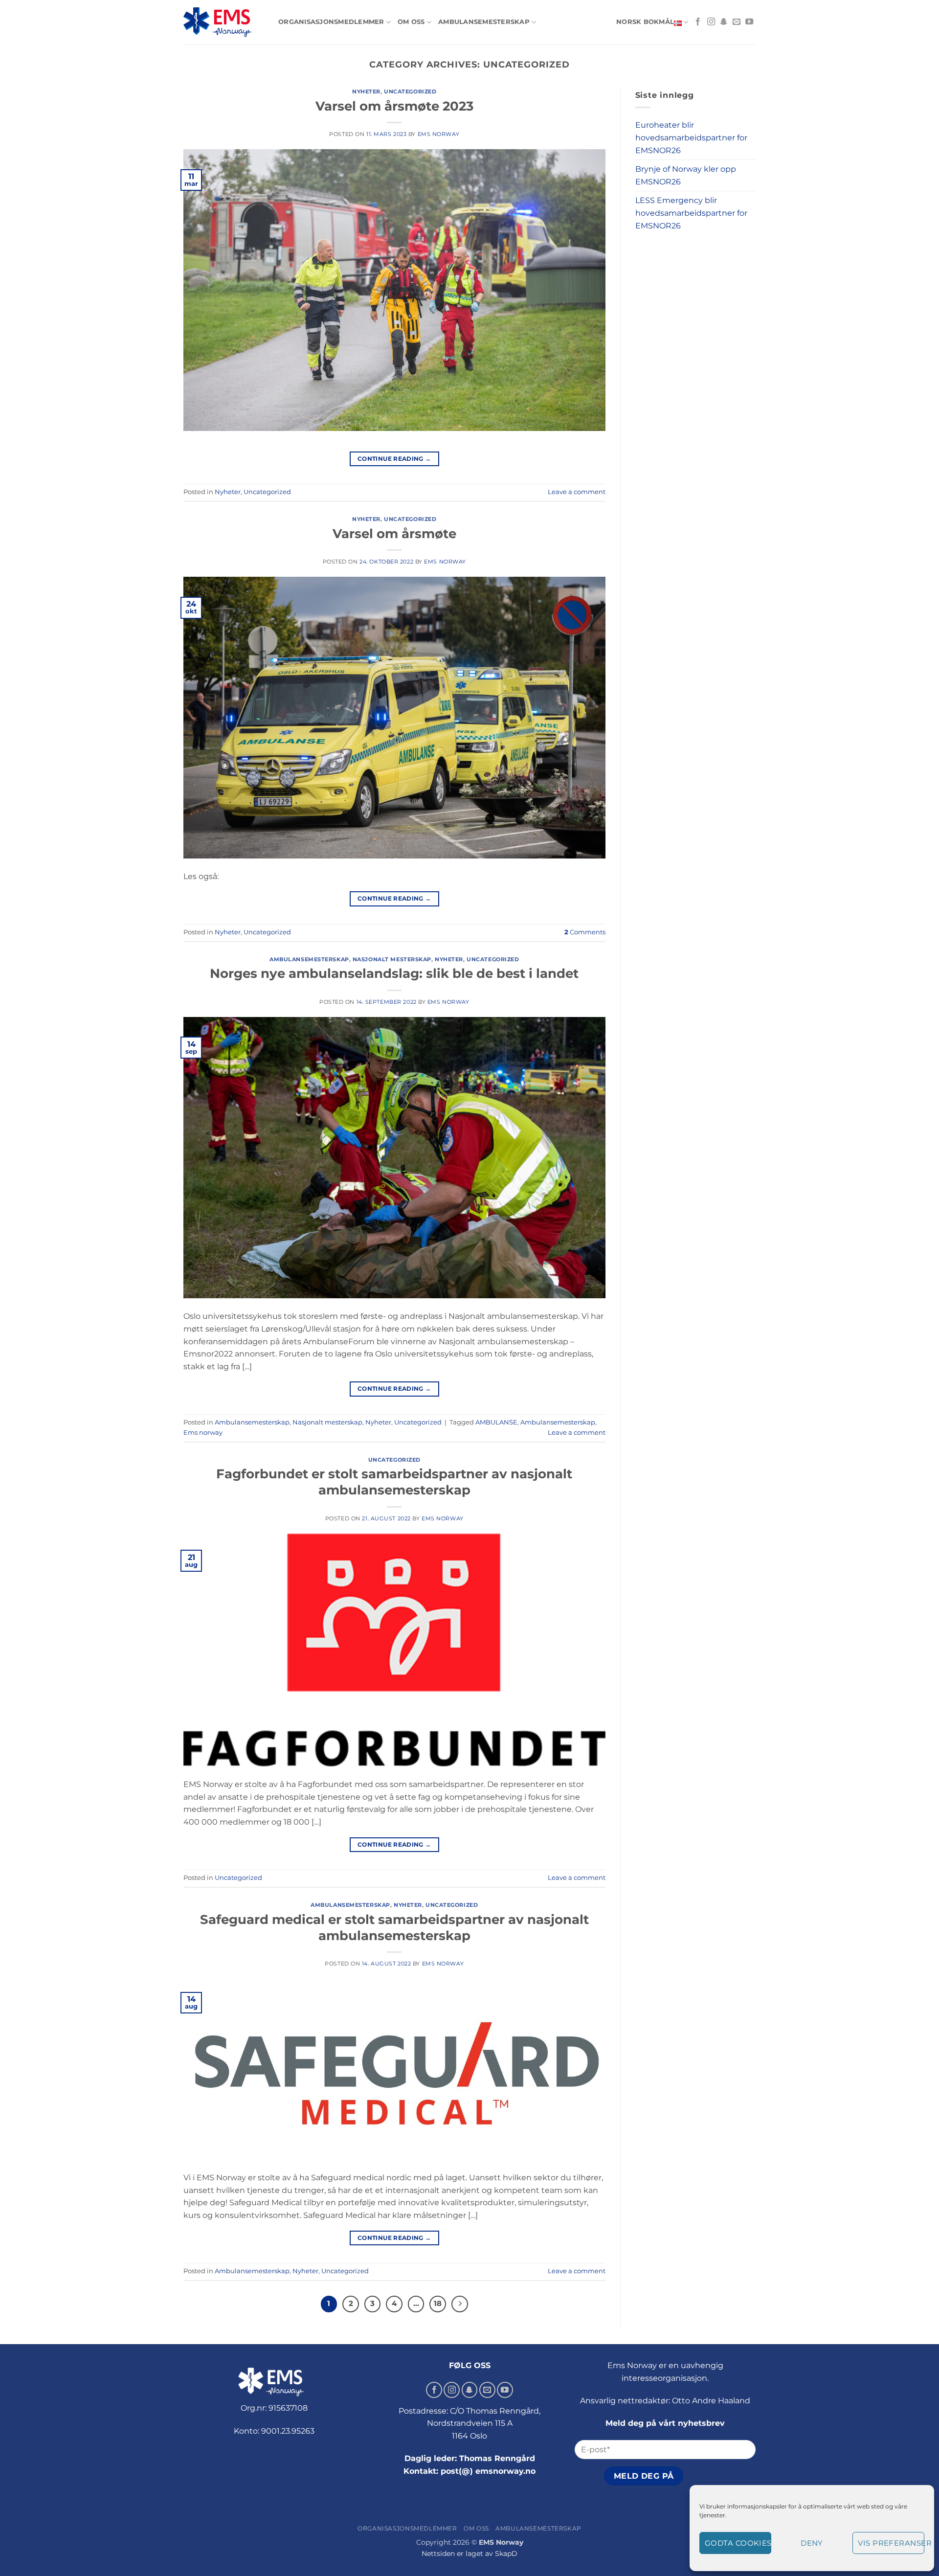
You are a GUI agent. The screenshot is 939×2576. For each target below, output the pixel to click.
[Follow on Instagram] (711, 22)
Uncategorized (410, 91)
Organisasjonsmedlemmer (331, 22)
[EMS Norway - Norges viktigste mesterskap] (224, 22)
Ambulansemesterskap (484, 22)
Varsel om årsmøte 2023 (394, 106)
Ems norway (203, 1433)
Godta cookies (738, 2543)
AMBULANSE (496, 1422)
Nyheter (366, 91)
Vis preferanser (891, 2543)
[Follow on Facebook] (698, 22)
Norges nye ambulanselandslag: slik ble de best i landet (394, 973)
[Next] (460, 2304)
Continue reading (394, 459)
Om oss (411, 22)
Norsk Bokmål (645, 22)
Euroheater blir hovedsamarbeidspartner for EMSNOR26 (691, 137)
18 (438, 2304)
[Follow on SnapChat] (724, 22)
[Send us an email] (737, 22)
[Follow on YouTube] (749, 22)
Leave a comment (577, 492)
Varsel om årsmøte (394, 533)
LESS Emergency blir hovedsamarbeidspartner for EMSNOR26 (691, 213)
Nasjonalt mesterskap (392, 959)
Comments (585, 932)
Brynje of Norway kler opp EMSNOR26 (686, 175)
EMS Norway (439, 134)
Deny (812, 2543)
